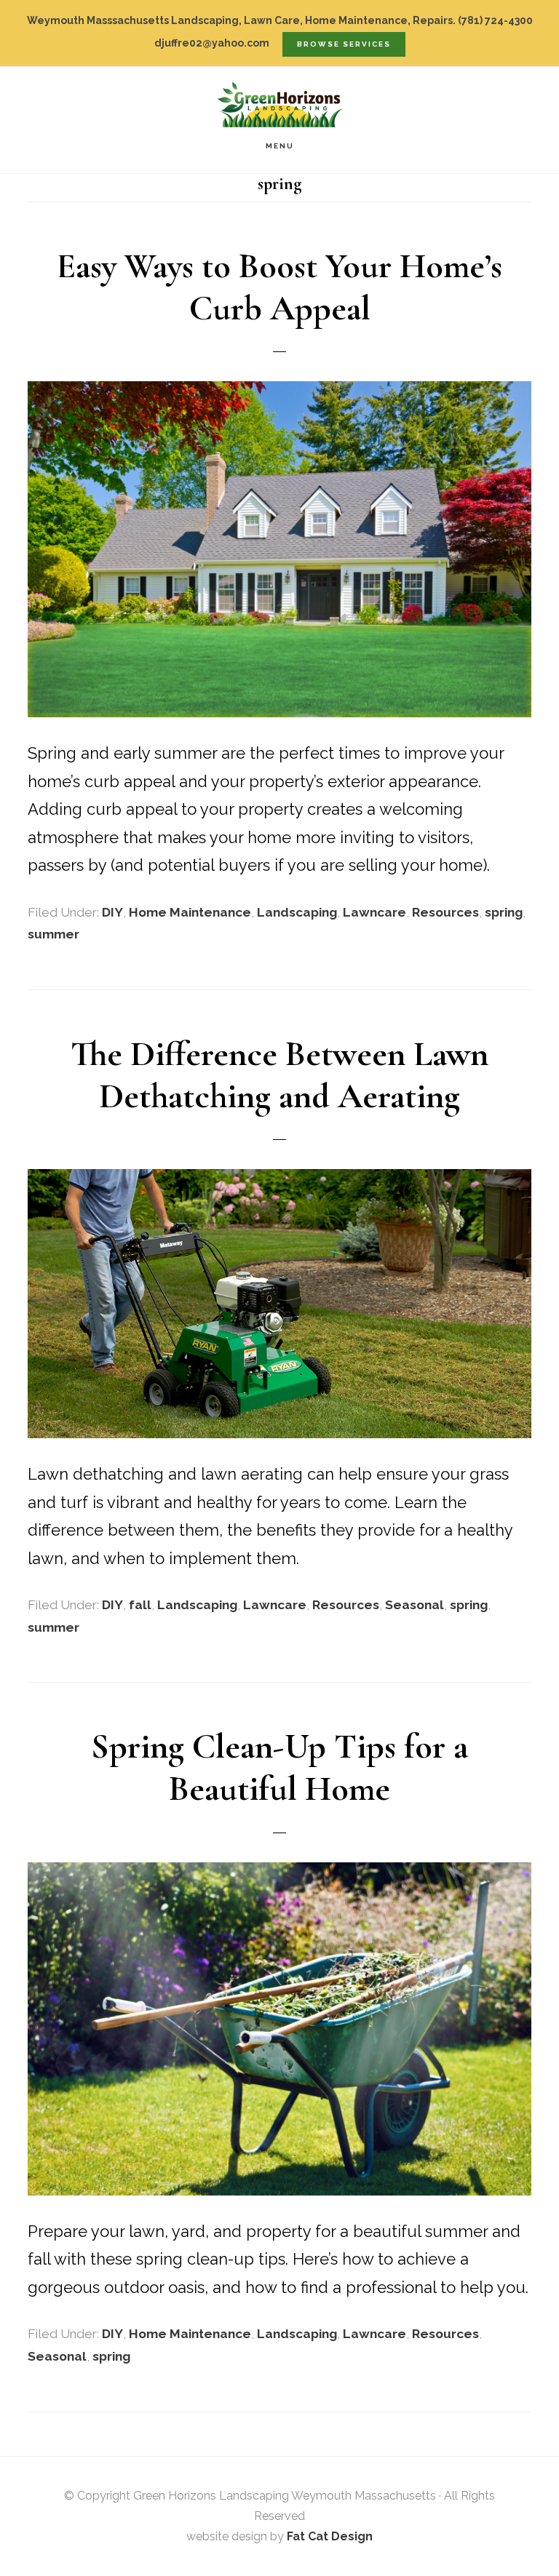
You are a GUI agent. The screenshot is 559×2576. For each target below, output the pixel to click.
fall (140, 1605)
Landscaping (297, 912)
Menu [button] (280, 146)
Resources (445, 912)
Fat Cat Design (330, 2536)
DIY (112, 912)
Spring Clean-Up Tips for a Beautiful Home (279, 1768)
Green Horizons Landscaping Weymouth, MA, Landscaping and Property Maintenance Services (279, 104)
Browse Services (344, 44)
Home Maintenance (190, 912)
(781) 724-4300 (495, 20)
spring (504, 912)
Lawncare (374, 912)
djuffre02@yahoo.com (212, 43)
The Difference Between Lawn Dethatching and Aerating (279, 1075)
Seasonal (415, 1605)
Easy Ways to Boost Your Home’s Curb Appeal (279, 287)
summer (53, 934)
